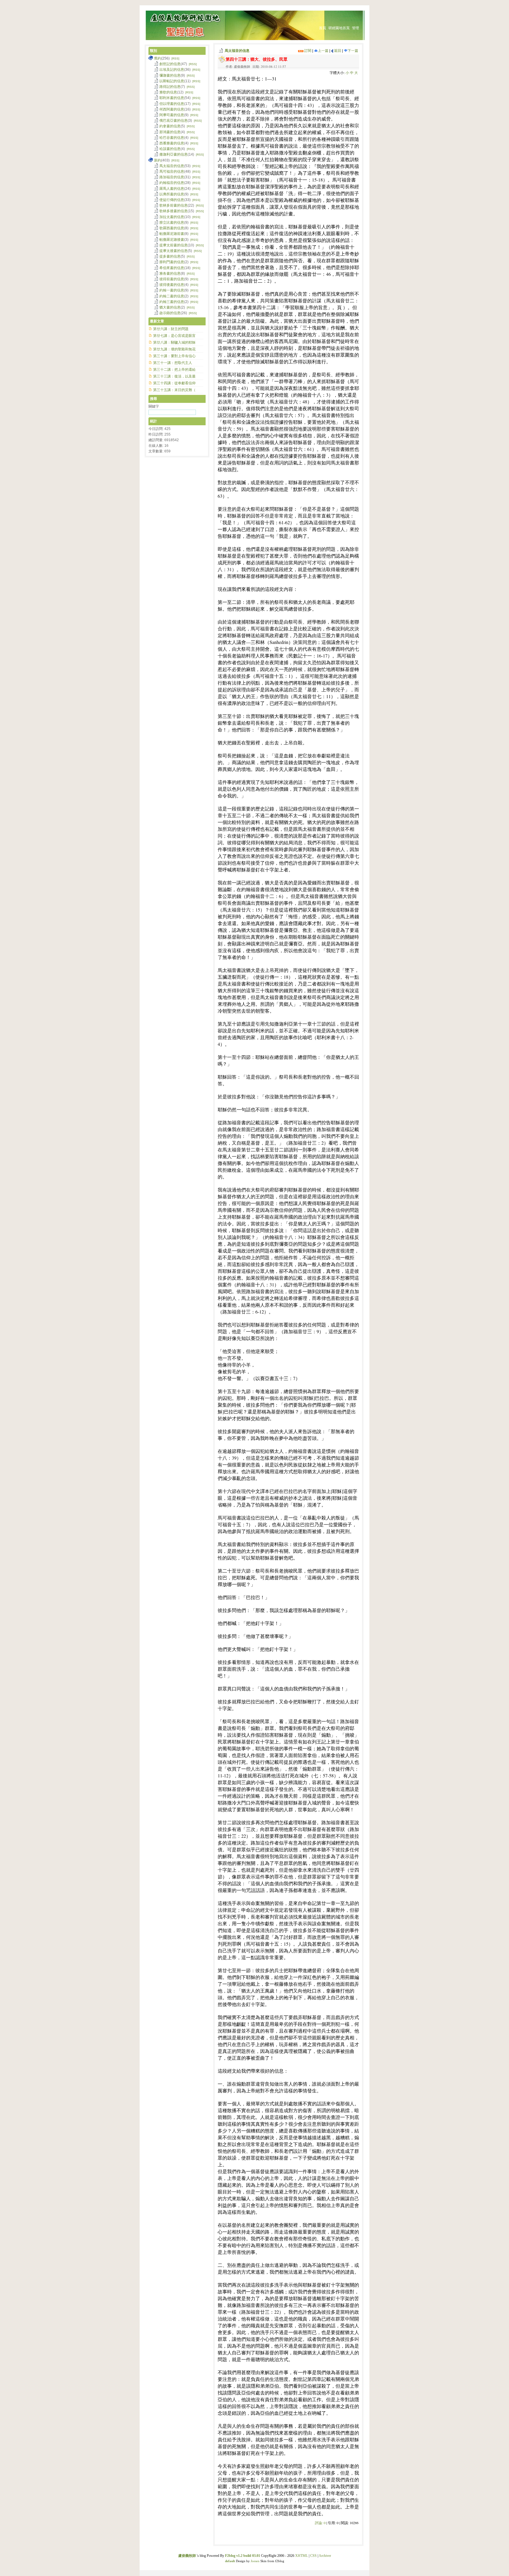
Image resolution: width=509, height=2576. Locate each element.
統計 (153, 421)
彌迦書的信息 (170, 75)
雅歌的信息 (168, 92)
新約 (158, 160)
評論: (320, 2523)
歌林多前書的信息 (173, 205)
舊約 (158, 58)
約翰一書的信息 (172, 290)
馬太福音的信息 (237, 51)
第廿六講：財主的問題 (171, 329)
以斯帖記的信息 (172, 81)
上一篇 (323, 51)
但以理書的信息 (172, 104)
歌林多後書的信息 (173, 211)
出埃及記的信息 (172, 70)
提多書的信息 (170, 256)
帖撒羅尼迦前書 (172, 234)
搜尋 (153, 399)
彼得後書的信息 (172, 285)
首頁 (323, 28)
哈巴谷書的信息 (172, 138)
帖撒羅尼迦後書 (172, 240)
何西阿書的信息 (172, 109)
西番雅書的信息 (172, 143)
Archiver (325, 2556)
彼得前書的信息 (172, 279)
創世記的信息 (170, 64)
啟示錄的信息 (170, 313)
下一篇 (353, 51)
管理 (356, 28)
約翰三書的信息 (172, 302)
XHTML (301, 2556)
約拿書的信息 (170, 126)
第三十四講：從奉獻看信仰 (174, 383)
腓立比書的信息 (172, 223)
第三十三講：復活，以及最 (174, 376)
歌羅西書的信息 (172, 228)
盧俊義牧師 (187, 2556)
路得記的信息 (170, 87)
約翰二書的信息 (172, 296)
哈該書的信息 (170, 149)
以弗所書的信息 (172, 194)
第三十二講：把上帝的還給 (174, 370)
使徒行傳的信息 (172, 200)
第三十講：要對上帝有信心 (174, 356)
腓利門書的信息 (172, 262)
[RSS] (175, 58)
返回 (337, 51)
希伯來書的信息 (172, 268)
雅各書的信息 (170, 273)
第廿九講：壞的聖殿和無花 (174, 349)
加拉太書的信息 (172, 217)
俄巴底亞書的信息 (173, 121)
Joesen (255, 2561)
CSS (313, 2556)
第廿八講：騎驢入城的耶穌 (174, 342)
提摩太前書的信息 (173, 245)
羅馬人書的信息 (172, 189)
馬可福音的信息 (172, 172)
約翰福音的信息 (172, 183)
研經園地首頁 (339, 28)
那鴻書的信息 (170, 132)
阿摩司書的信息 (172, 115)
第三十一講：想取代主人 (173, 363)
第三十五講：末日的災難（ (174, 390)
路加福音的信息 (172, 177)
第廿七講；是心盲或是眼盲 (174, 336)
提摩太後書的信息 (173, 251)
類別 (153, 51)
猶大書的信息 (170, 307)
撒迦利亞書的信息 (173, 154)
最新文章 (157, 321)
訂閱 (307, 51)
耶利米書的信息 (172, 98)
